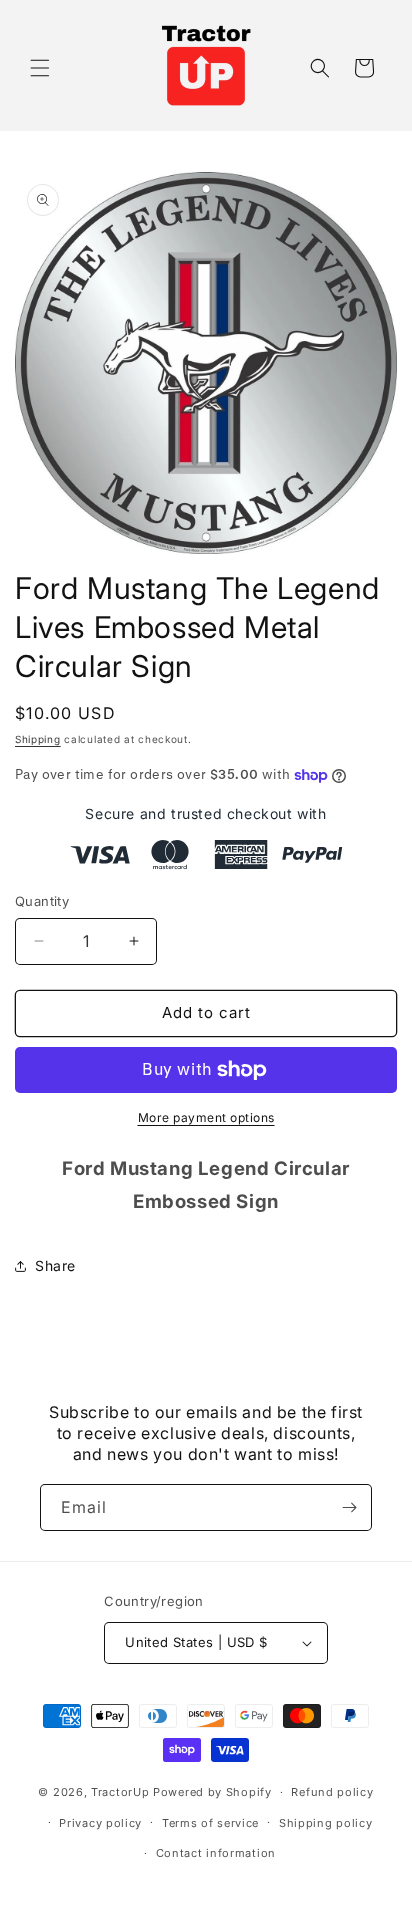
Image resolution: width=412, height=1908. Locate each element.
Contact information (216, 1853)
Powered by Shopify (212, 1792)
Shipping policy (326, 1823)
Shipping (38, 739)
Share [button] (55, 1265)
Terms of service (210, 1823)
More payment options (206, 1117)
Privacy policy (100, 1823)
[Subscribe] (349, 1507)
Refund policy (332, 1792)
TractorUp (120, 1792)
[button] (40, 68)
